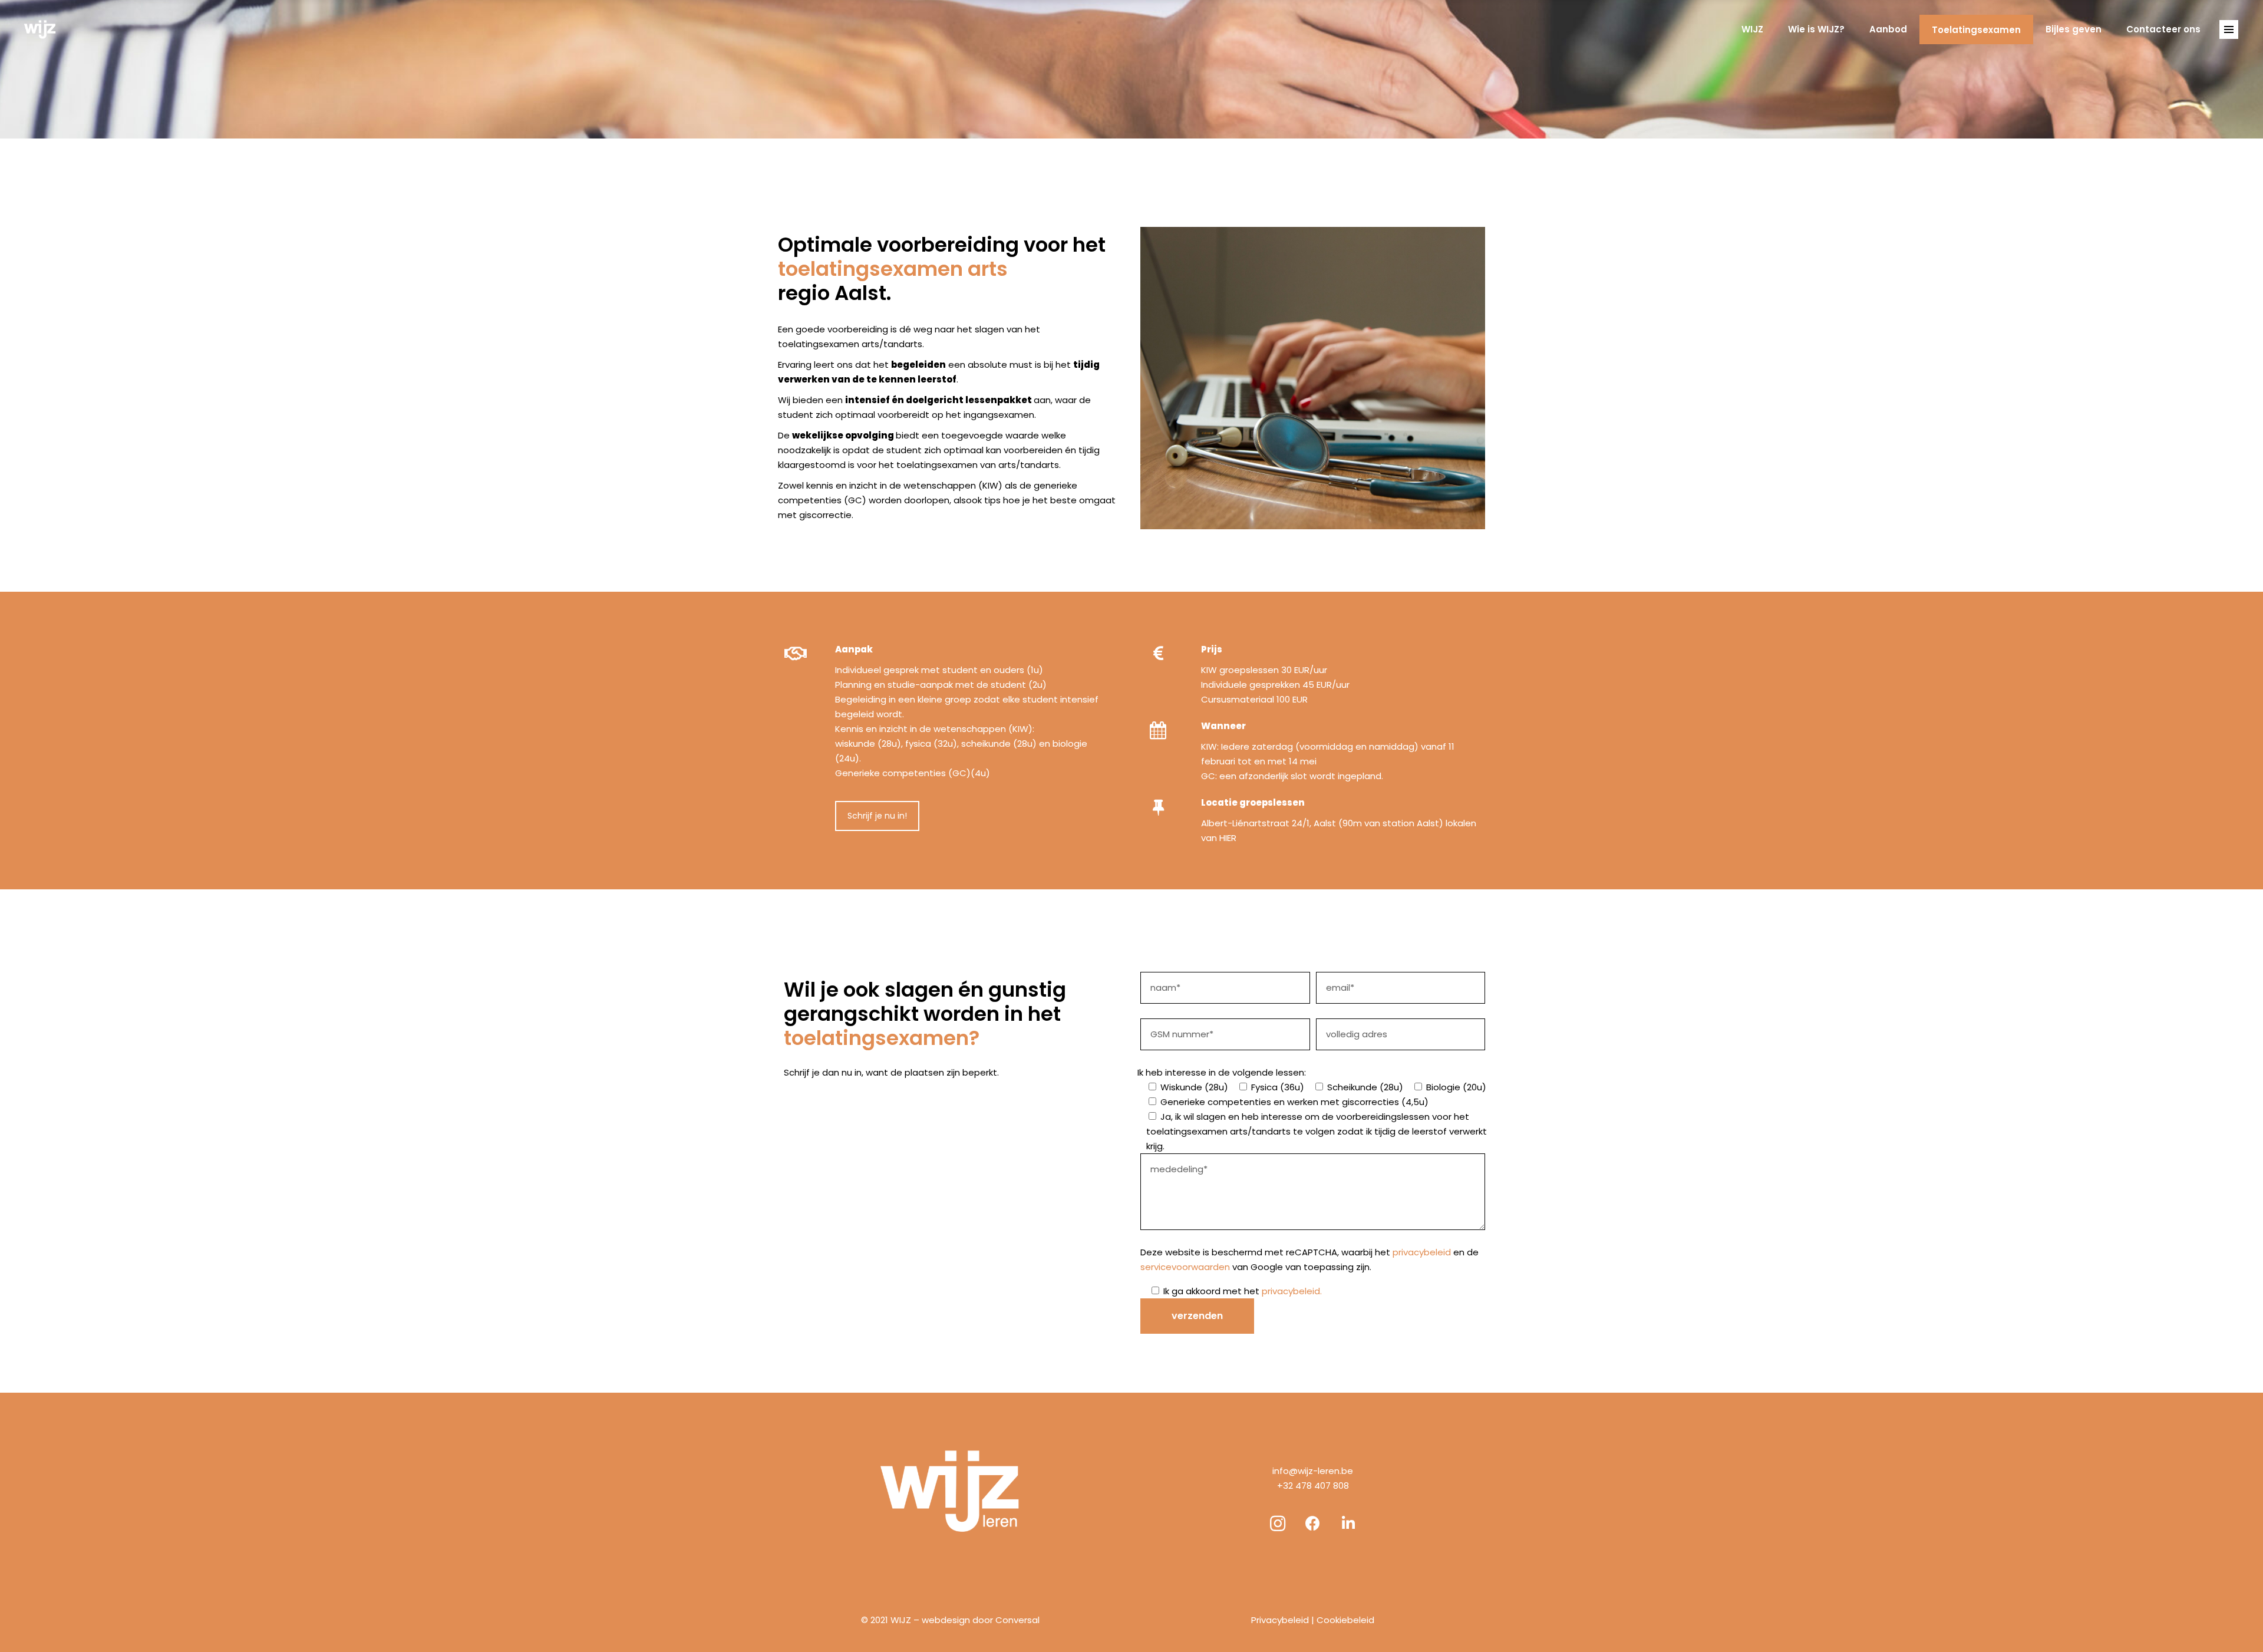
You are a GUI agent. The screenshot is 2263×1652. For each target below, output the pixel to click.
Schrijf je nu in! (877, 816)
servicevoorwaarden (1185, 1267)
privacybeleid (1422, 1252)
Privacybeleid (1280, 1620)
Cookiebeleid (1345, 1620)
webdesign (946, 1620)
